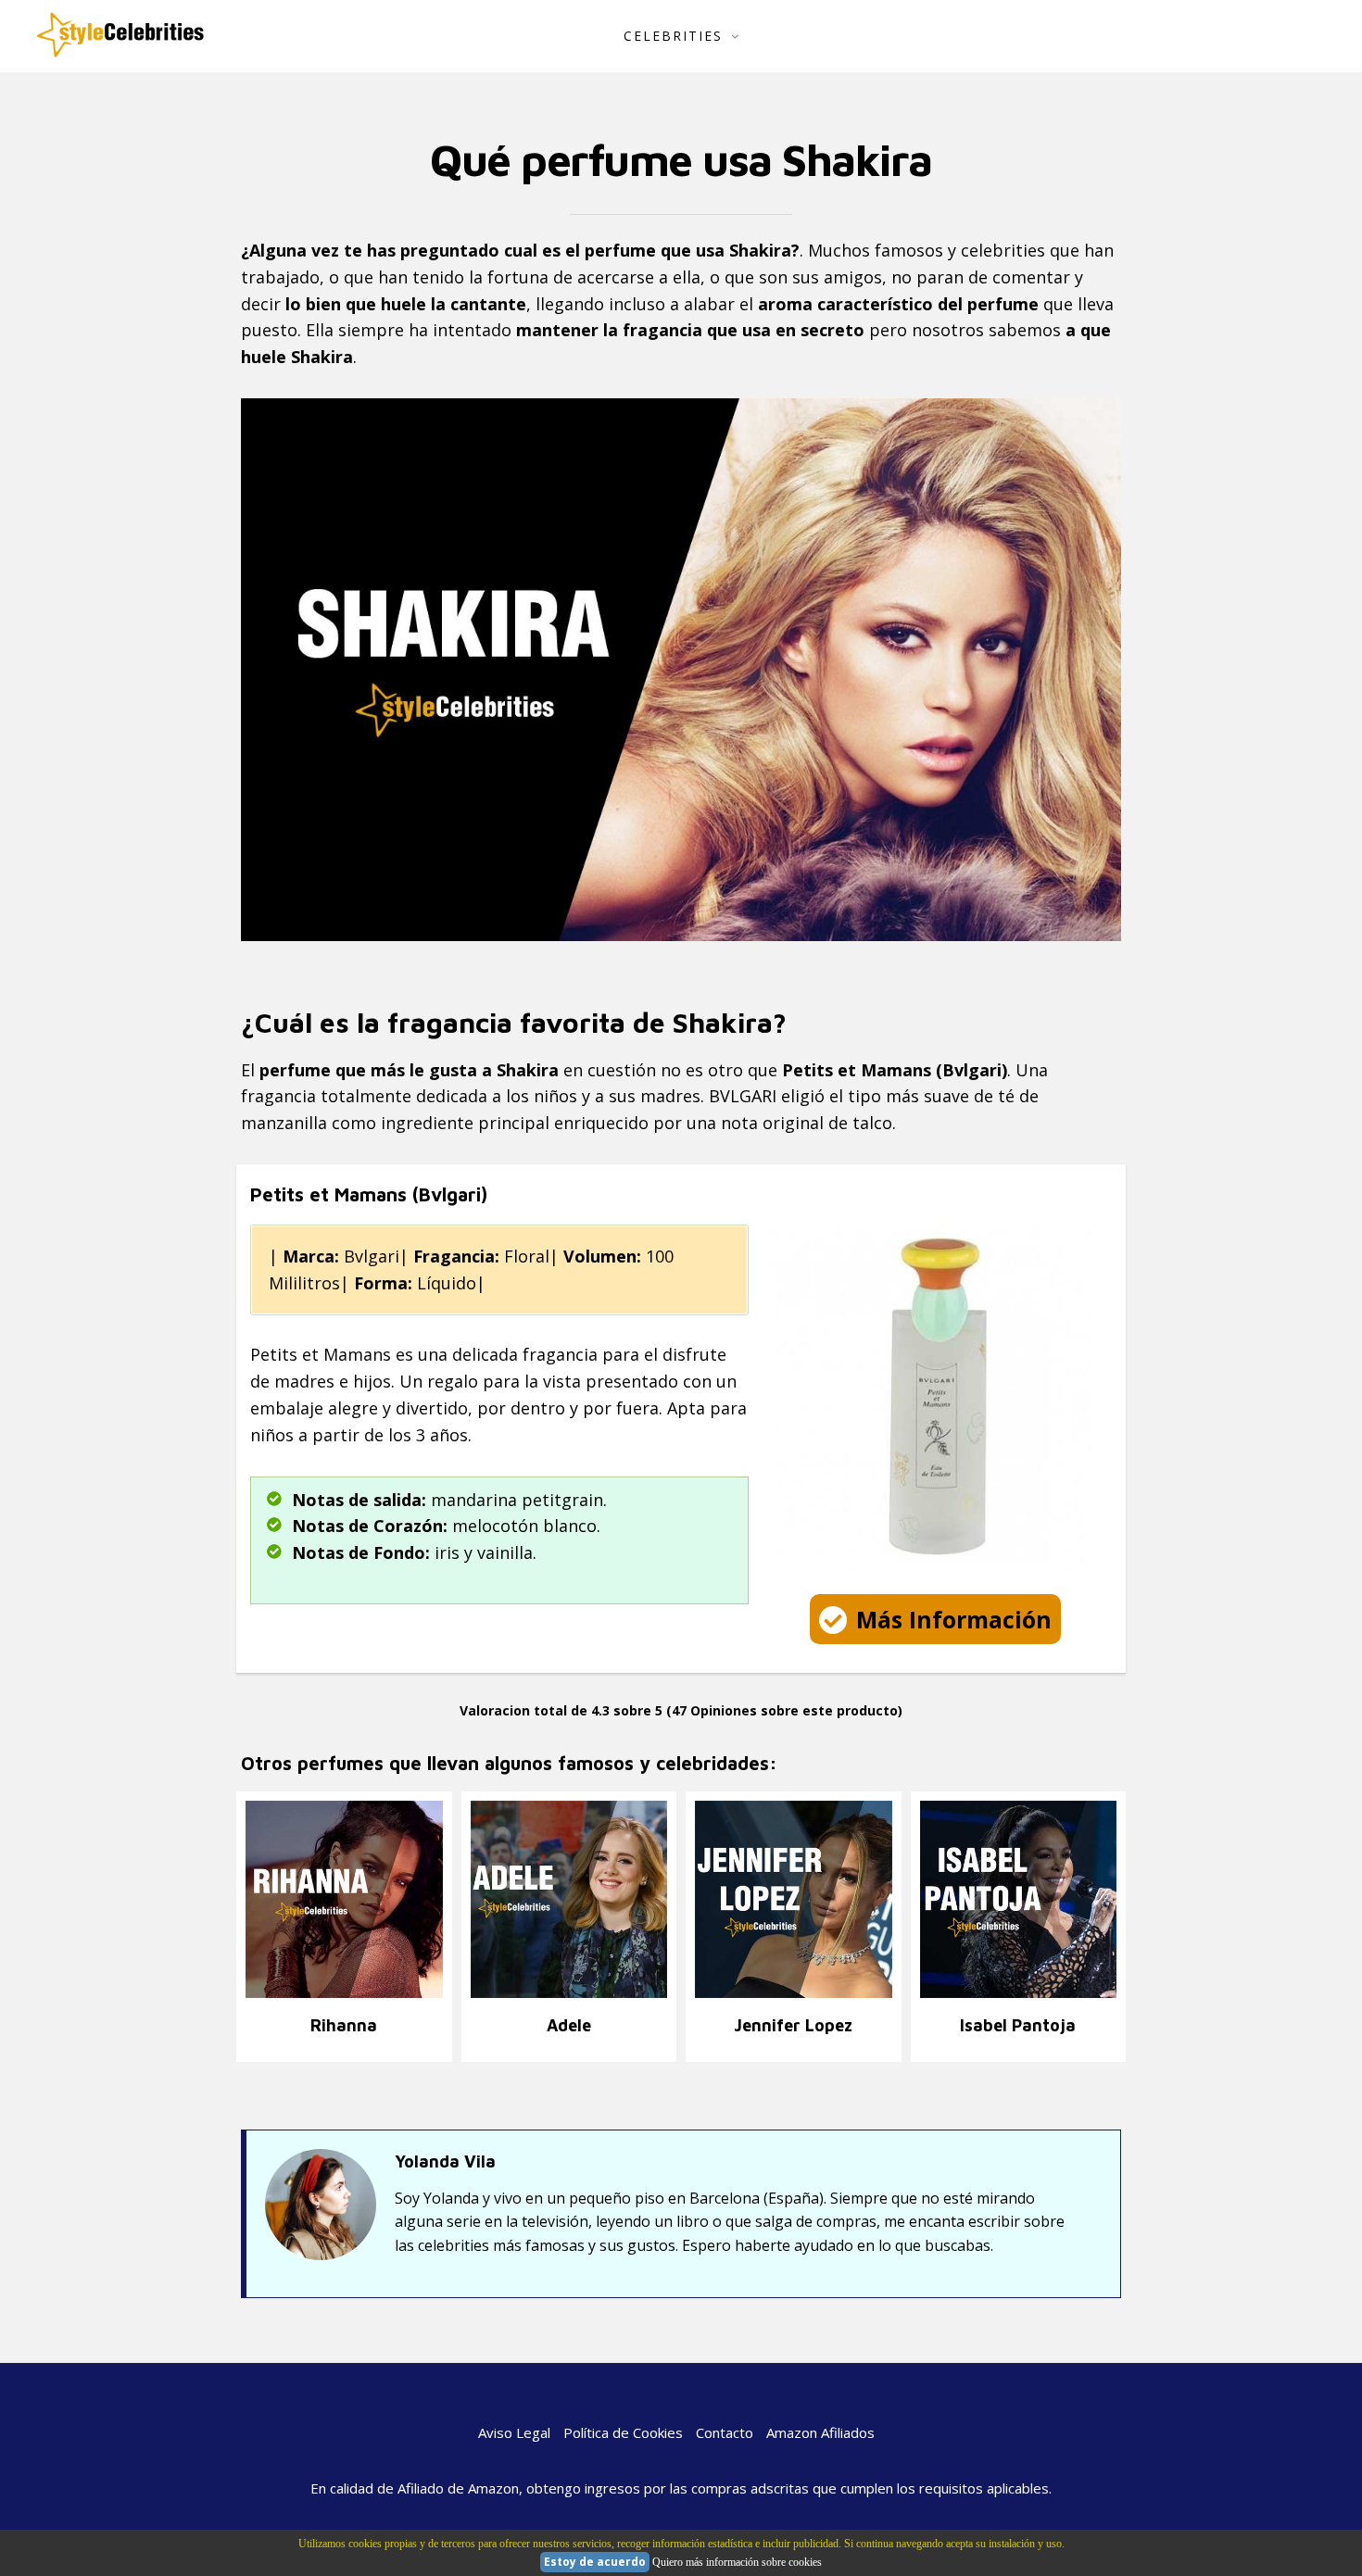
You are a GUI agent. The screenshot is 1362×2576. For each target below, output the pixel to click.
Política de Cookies (623, 2432)
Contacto (725, 2432)
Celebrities (673, 36)
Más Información (954, 1619)
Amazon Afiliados (820, 2432)
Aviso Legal (514, 2432)
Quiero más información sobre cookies (737, 2562)
